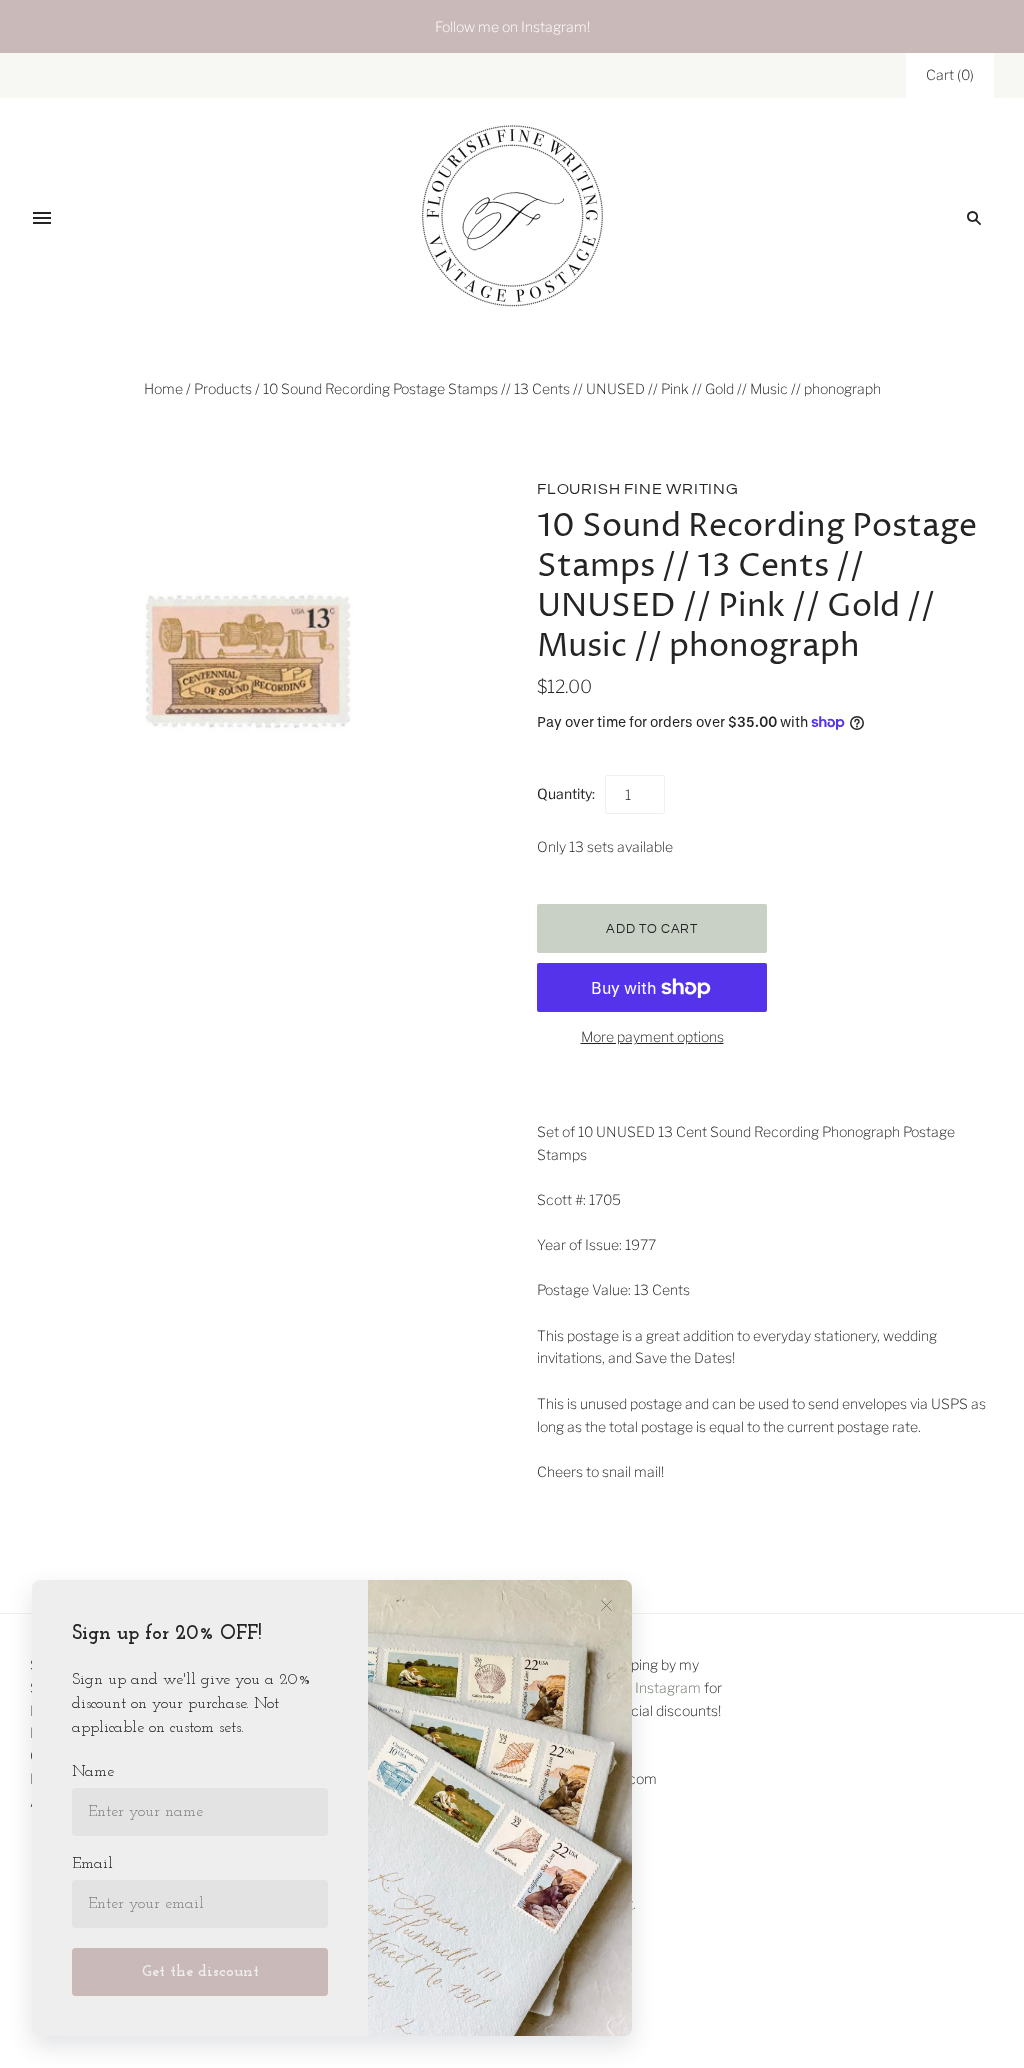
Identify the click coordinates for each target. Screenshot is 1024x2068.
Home (163, 388)
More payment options (652, 1036)
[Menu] (42, 218)
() (950, 74)
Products (223, 388)
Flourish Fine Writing (638, 489)
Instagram (668, 1687)
